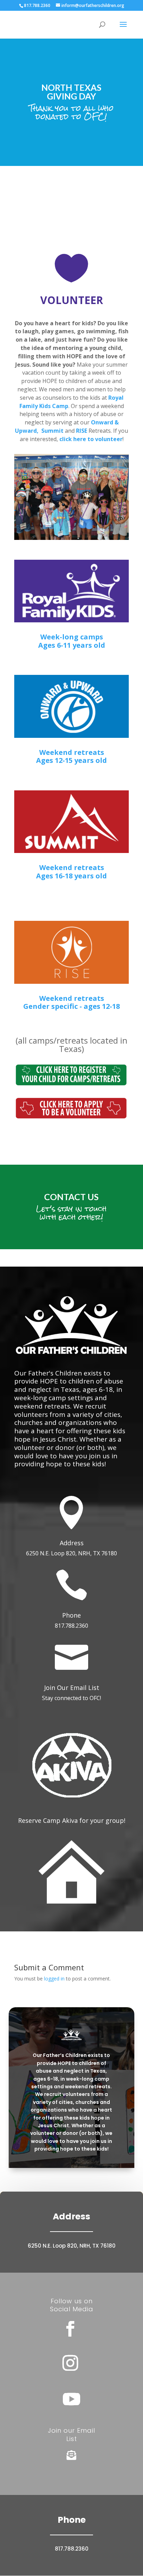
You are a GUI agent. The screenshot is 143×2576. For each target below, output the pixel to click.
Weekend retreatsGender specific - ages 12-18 (71, 1002)
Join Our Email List (72, 1688)
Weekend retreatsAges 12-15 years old (71, 756)
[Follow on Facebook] (70, 2329)
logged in (54, 1979)
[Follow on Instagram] (70, 2363)
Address (72, 1543)
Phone (71, 1615)
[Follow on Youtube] (71, 2399)
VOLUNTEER (72, 300)
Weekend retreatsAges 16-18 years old (71, 872)
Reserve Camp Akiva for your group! (72, 1820)
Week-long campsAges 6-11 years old (72, 641)
